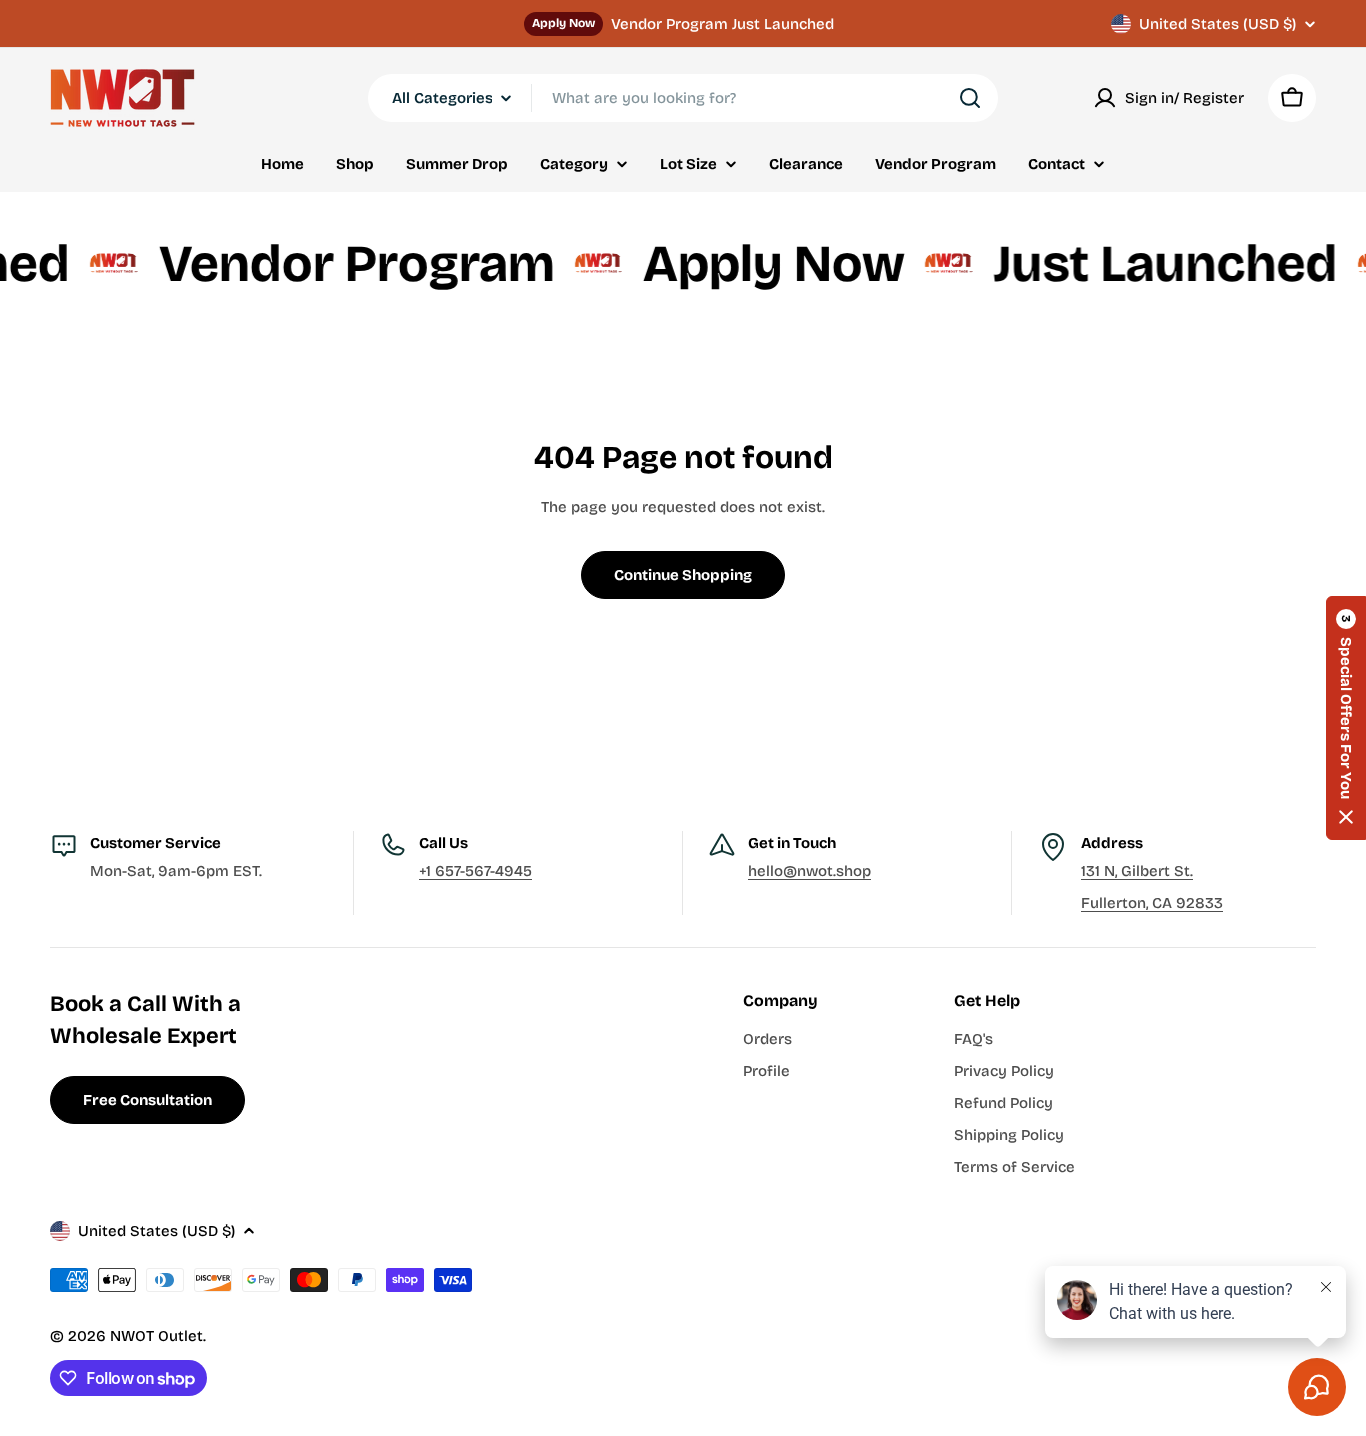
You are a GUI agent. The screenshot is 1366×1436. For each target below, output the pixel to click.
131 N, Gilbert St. (1137, 871)
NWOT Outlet (156, 1336)
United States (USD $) (1217, 24)
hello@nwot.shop (809, 871)
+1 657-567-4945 (475, 871)
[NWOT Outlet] (90, 265)
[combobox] (683, 98)
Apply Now (563, 23)
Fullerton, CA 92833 (1152, 903)
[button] (1346, 718)
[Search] (970, 98)
